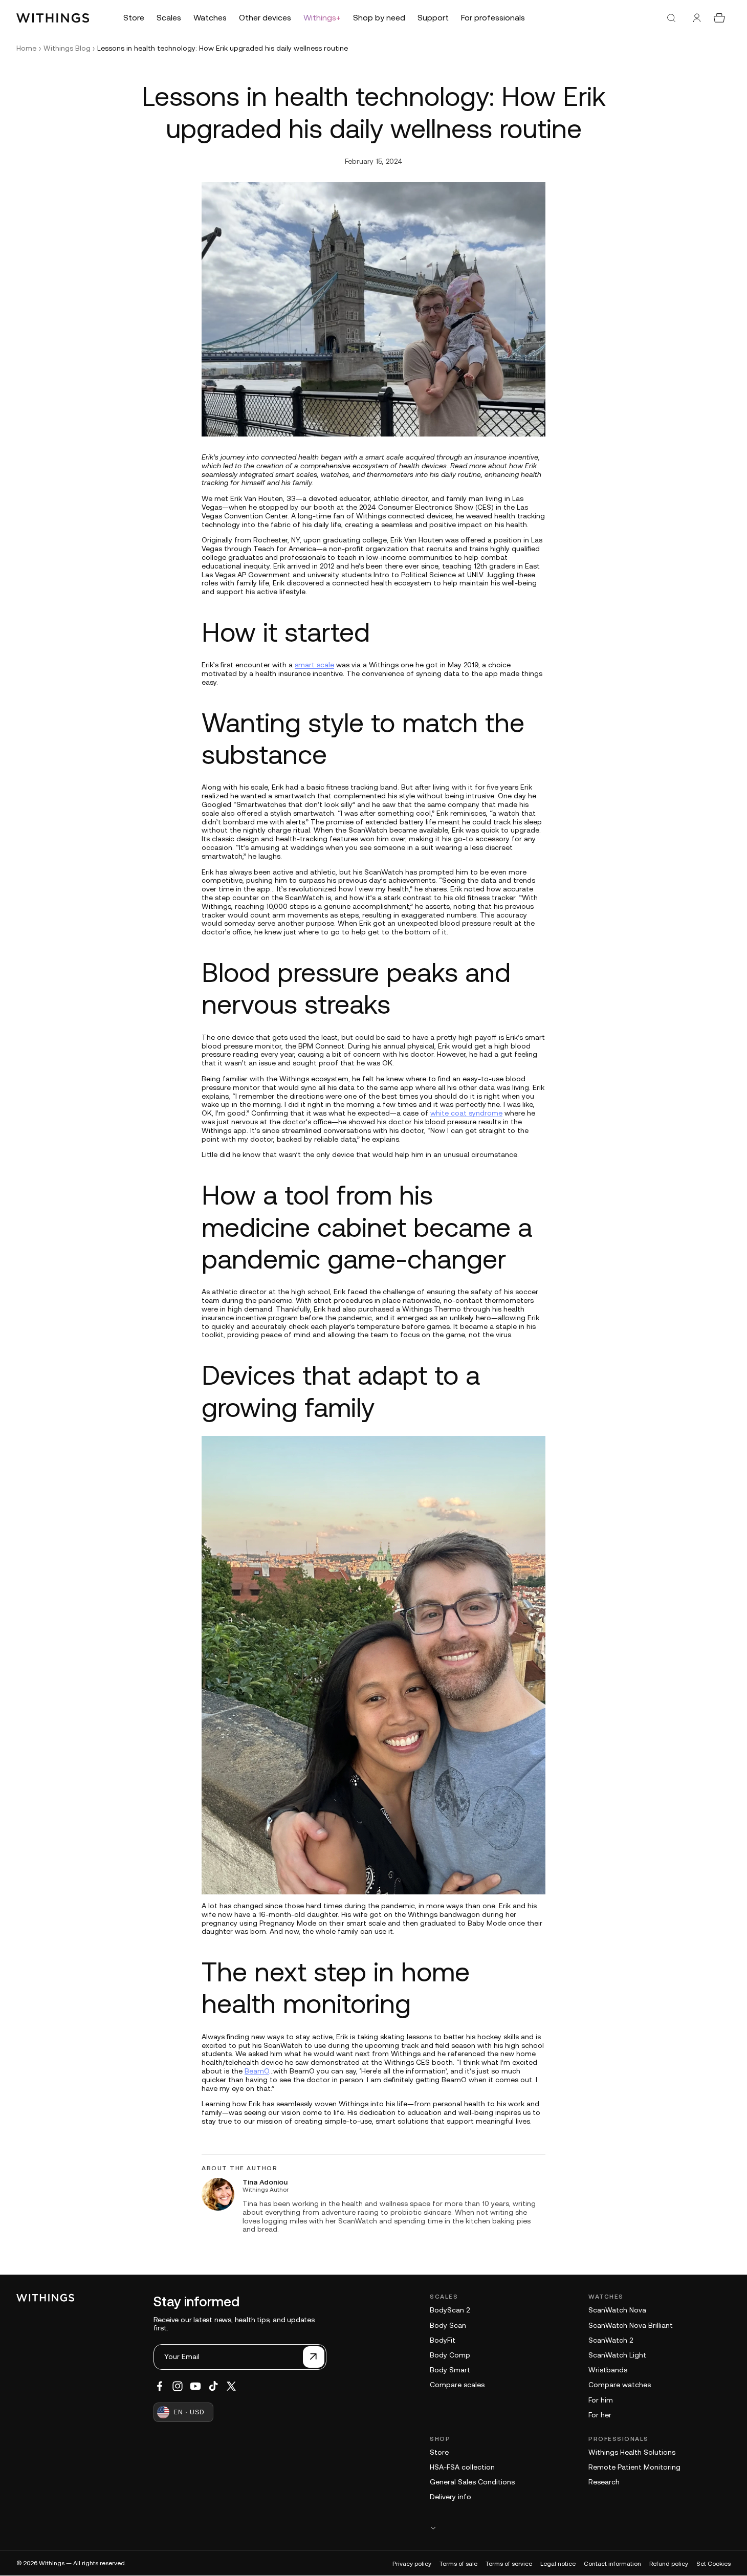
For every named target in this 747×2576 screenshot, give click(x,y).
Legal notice (558, 2564)
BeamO (257, 2071)
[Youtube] (195, 2386)
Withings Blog (67, 48)
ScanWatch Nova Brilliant (631, 2325)
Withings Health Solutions (632, 2452)
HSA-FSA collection (462, 2467)
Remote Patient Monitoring (634, 2467)
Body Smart (450, 2370)
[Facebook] (160, 2386)
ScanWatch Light (617, 2355)
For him (601, 2400)
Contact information (612, 2564)
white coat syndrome (466, 1113)
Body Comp (450, 2355)
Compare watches (620, 2385)
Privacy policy (412, 2564)
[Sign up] (314, 2357)
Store (439, 2452)
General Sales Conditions (472, 2482)
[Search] (671, 18)
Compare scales (457, 2385)
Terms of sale (458, 2564)
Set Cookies (713, 2564)
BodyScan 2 (450, 2310)
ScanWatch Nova (617, 2310)
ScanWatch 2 (611, 2340)
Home (26, 48)
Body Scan (448, 2325)
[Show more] (580, 2528)
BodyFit (443, 2340)
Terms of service (509, 2564)
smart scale (314, 665)
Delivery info (451, 2497)
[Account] (697, 18)
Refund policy (669, 2564)
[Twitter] (231, 2386)
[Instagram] (178, 2386)
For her (600, 2415)
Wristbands (608, 2370)
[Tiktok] (213, 2386)
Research (604, 2482)
